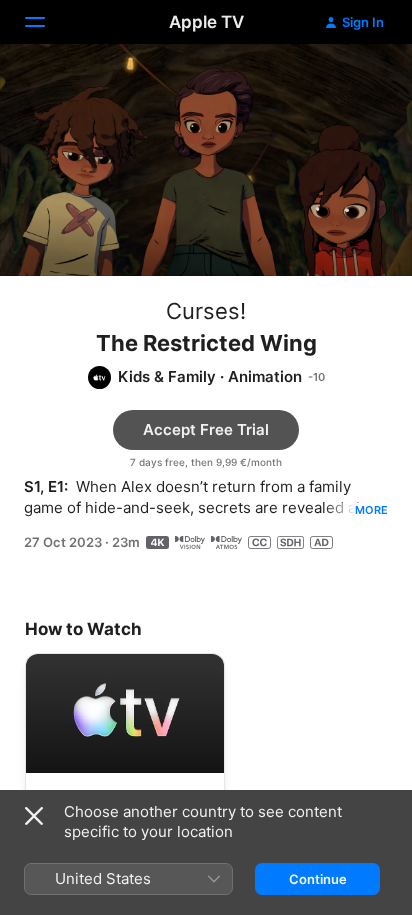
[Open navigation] (47, 22)
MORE (371, 510)
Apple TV (206, 22)
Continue (318, 879)
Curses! (206, 311)
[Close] (34, 816)
